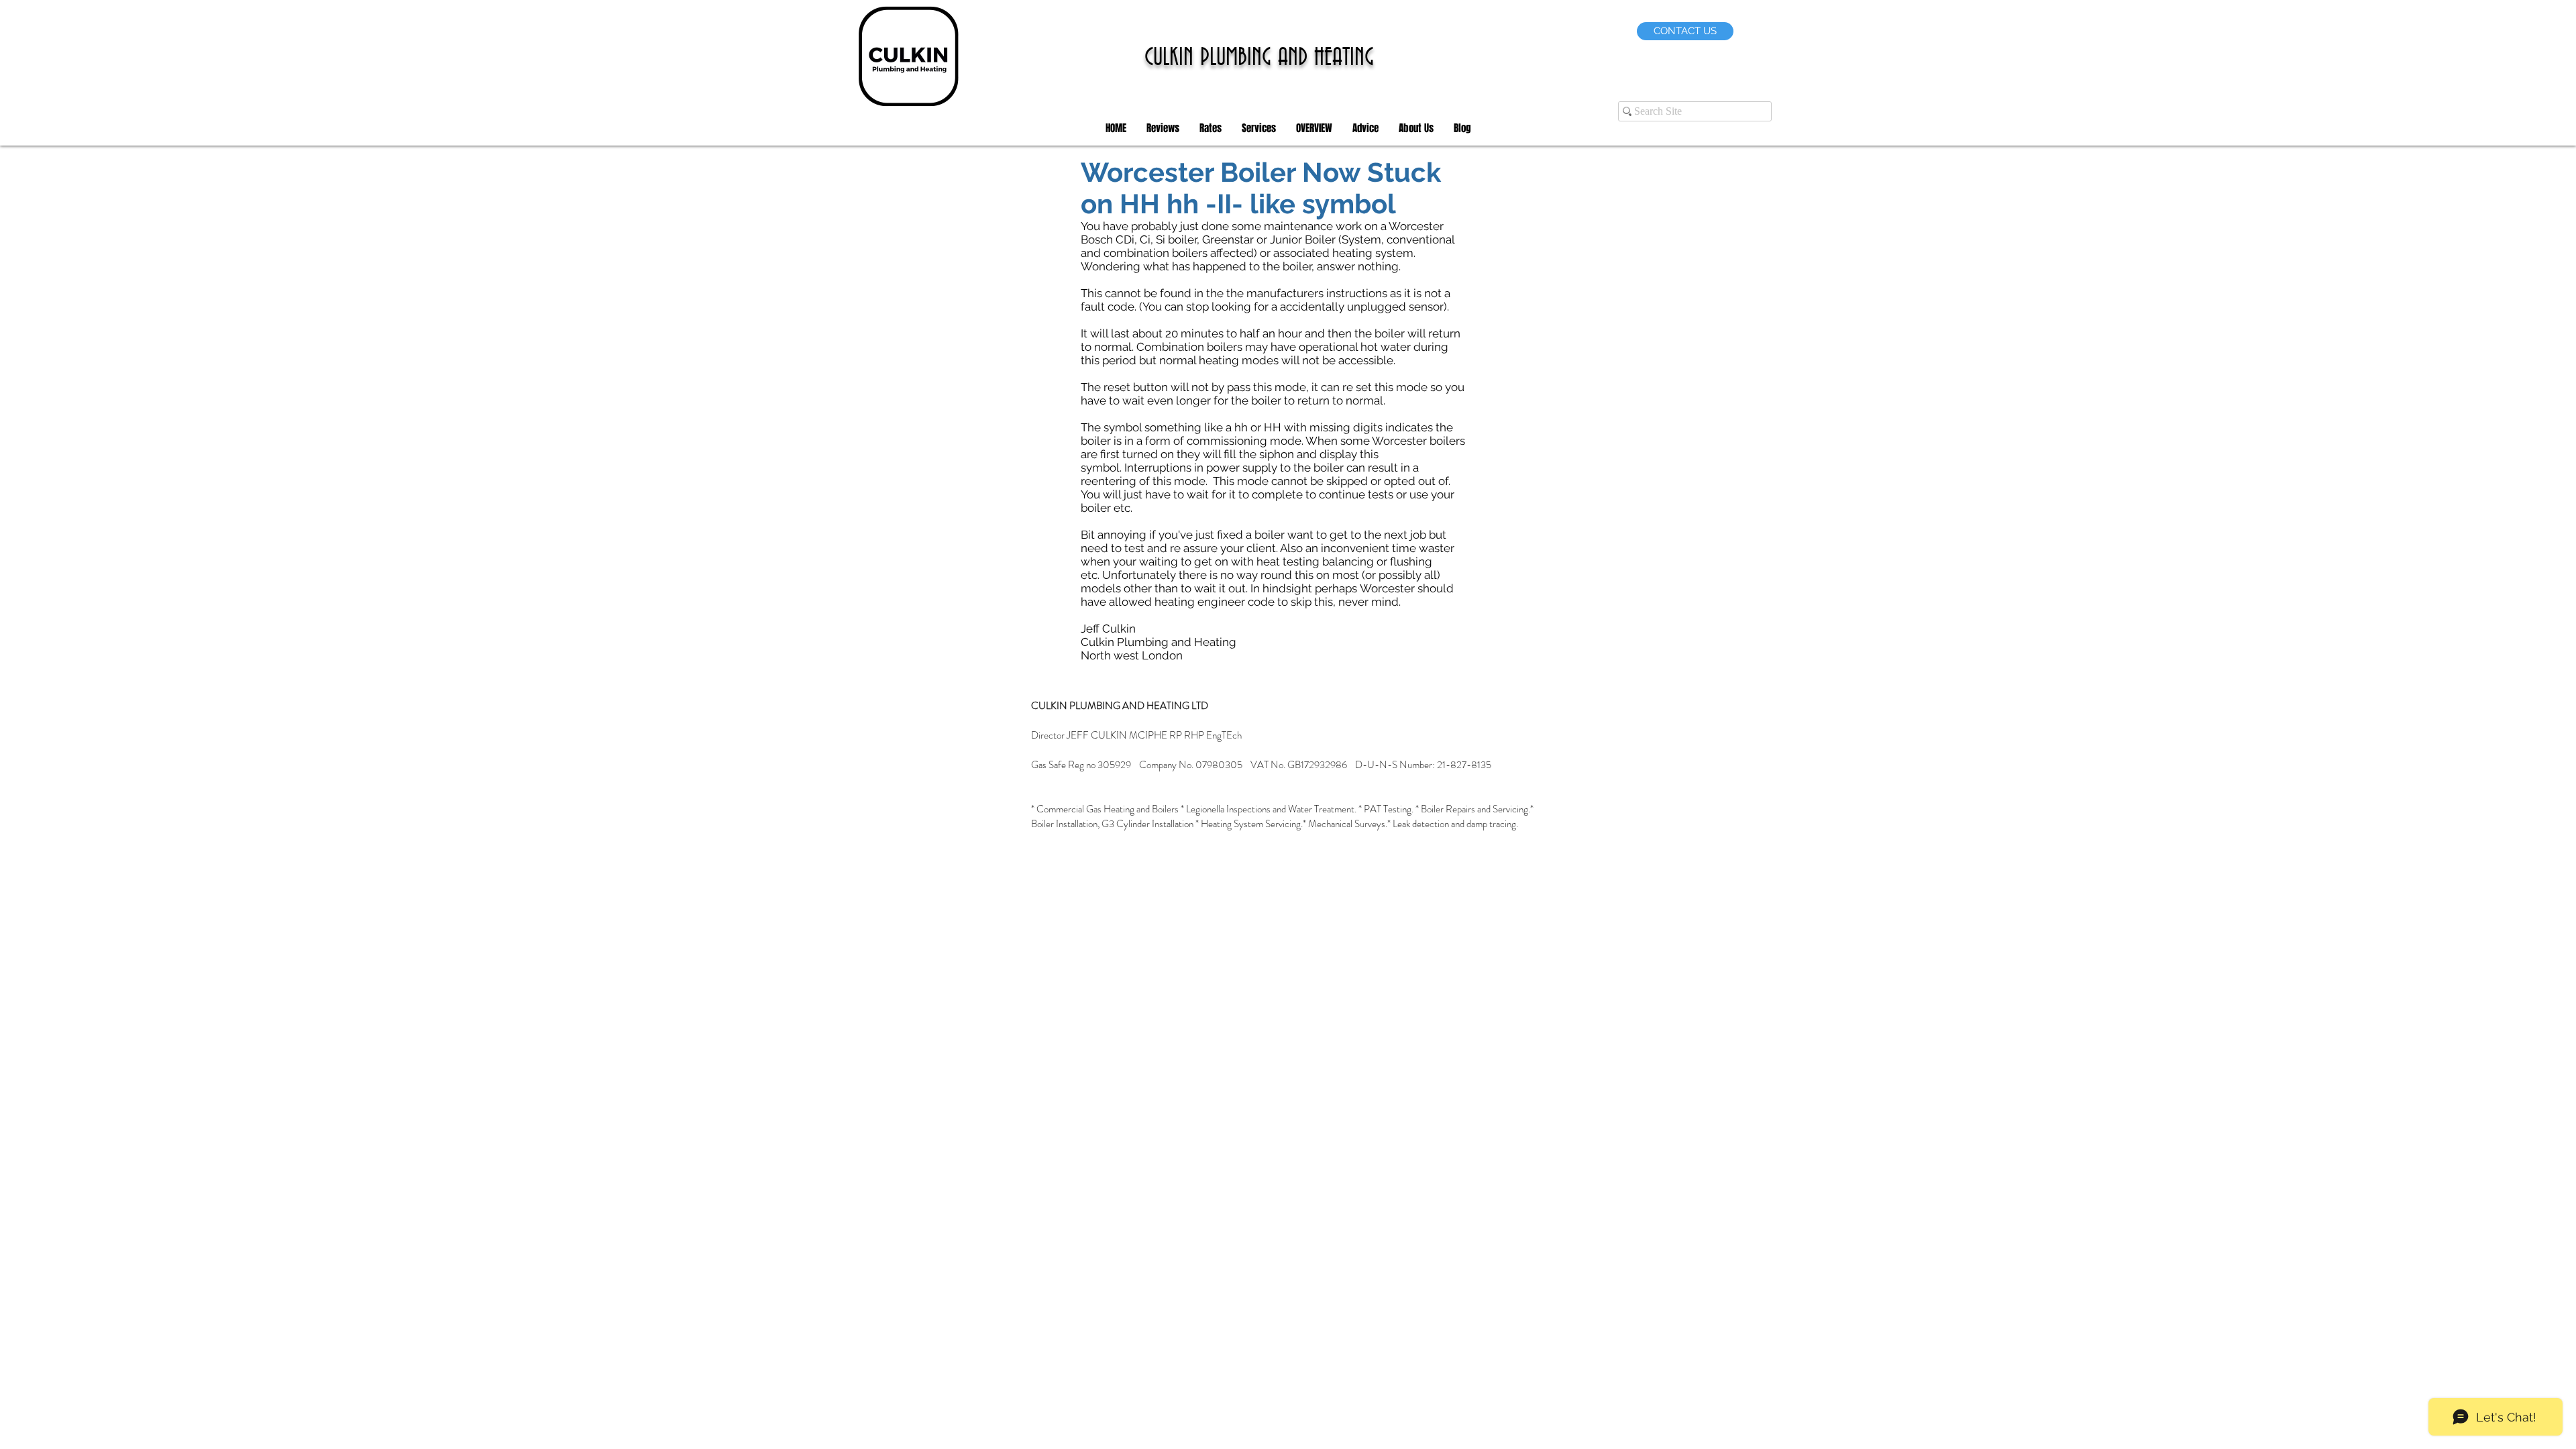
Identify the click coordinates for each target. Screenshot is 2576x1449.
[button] (1163, 128)
